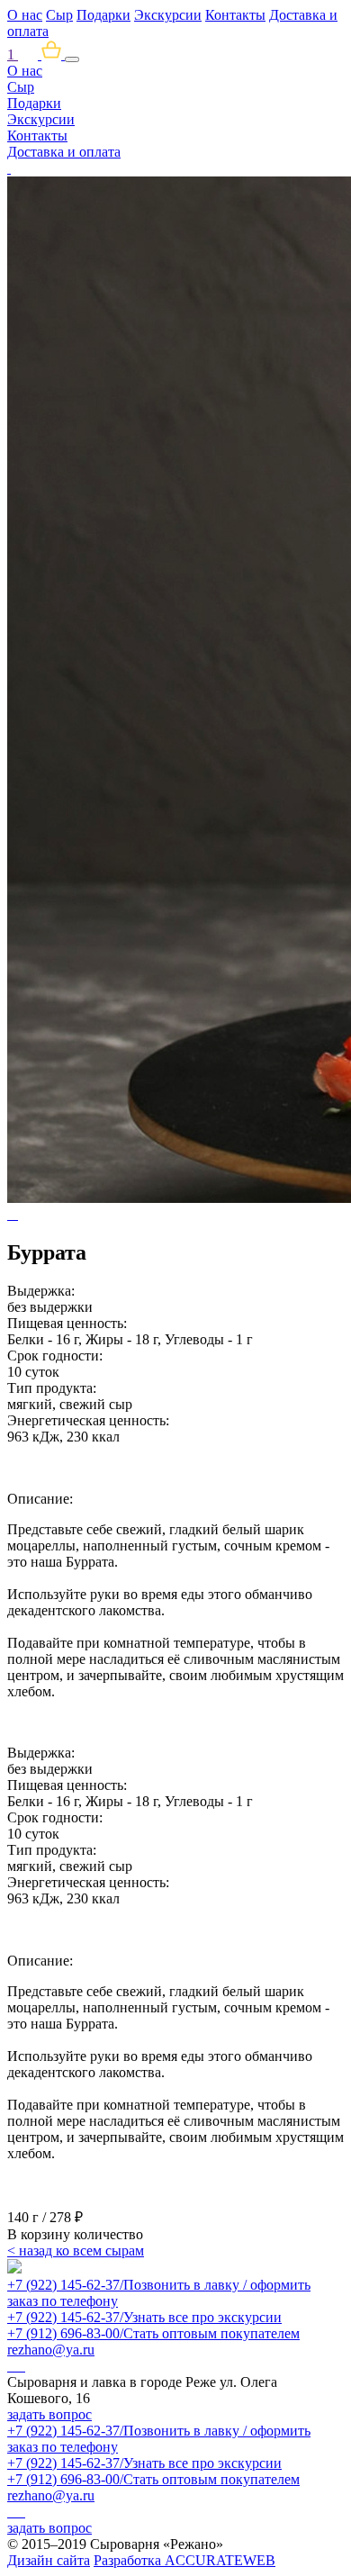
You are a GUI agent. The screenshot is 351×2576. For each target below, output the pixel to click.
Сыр (59, 15)
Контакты (235, 15)
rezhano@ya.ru (51, 2350)
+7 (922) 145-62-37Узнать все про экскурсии (144, 2317)
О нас (25, 15)
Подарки (103, 15)
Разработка (184, 2560)
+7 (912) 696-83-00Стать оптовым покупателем (153, 2333)
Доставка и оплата (64, 152)
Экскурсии (168, 15)
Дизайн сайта (49, 2560)
